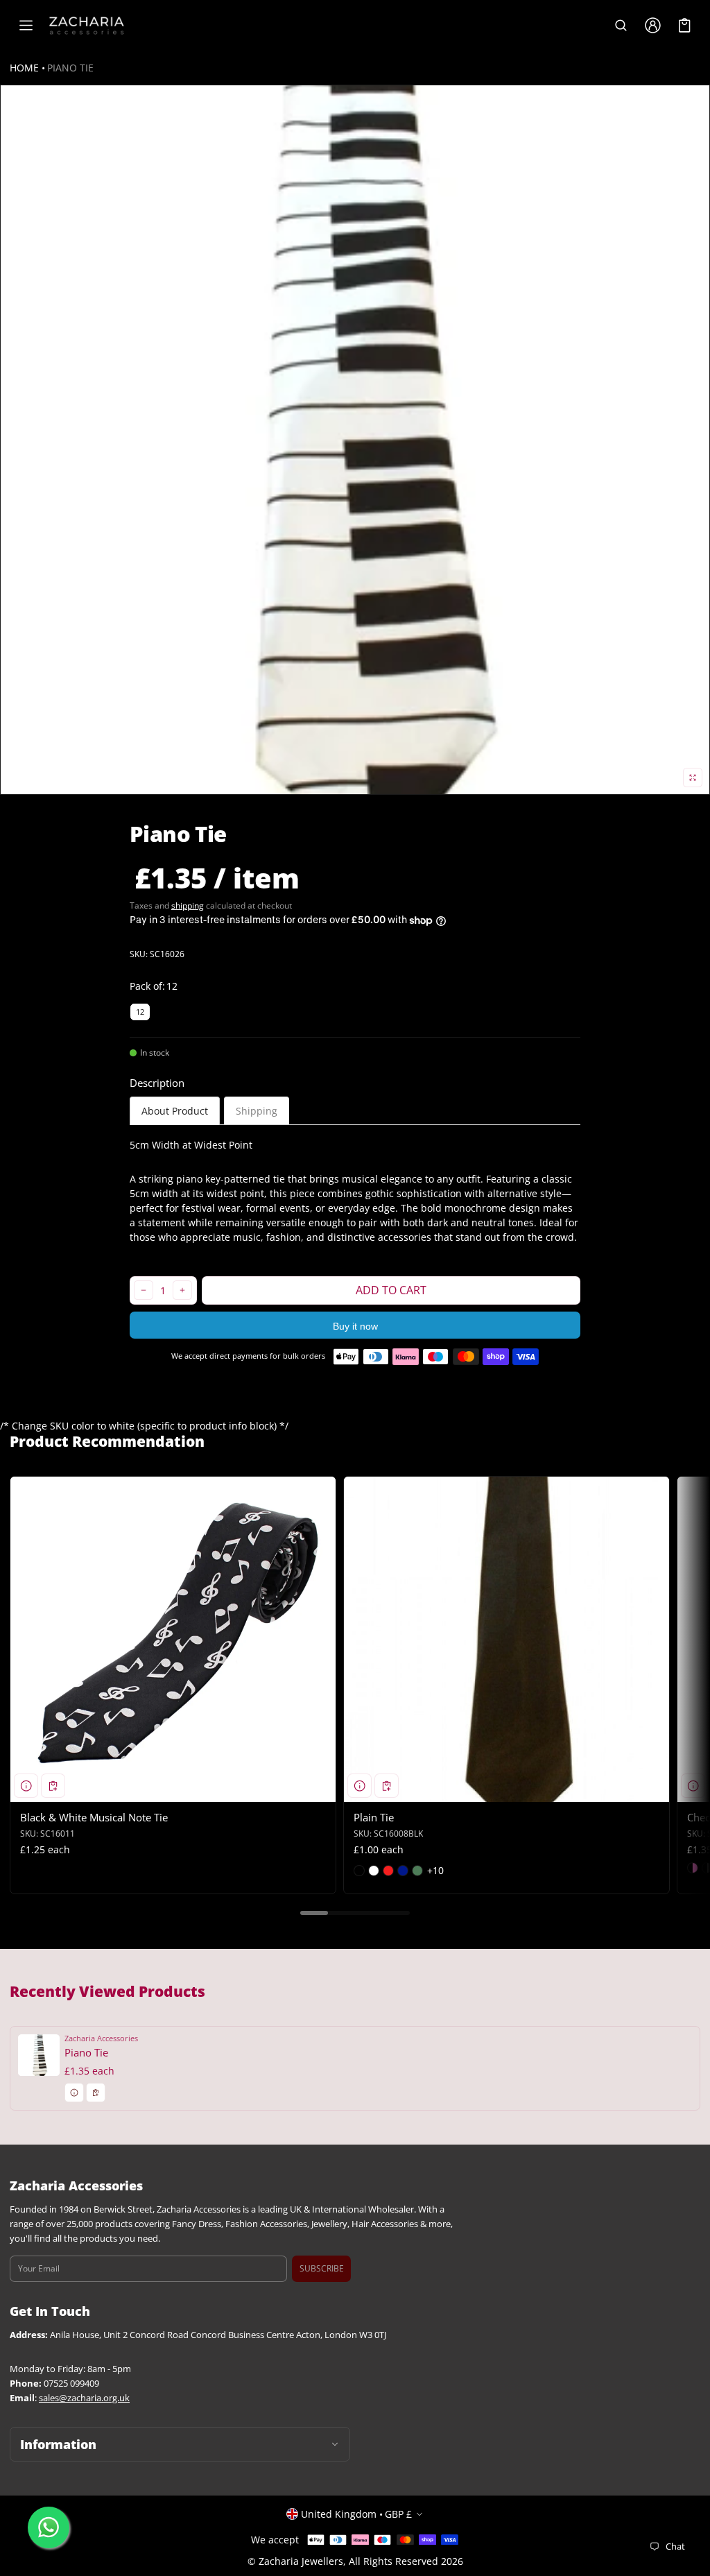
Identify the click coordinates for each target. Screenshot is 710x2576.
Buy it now (355, 1326)
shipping (188, 905)
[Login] (652, 26)
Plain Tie (374, 1817)
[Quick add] (53, 1786)
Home (24, 68)
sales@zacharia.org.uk (84, 2398)
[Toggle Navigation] (26, 26)
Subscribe (322, 2268)
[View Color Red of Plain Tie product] (388, 1871)
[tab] (175, 1111)
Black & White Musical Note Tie (94, 1817)
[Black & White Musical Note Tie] (173, 1639)
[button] (621, 26)
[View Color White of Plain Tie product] (374, 1871)
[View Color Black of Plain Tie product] (359, 1871)
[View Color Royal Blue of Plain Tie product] (403, 1871)
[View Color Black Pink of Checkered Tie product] (693, 1868)
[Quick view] (26, 1786)
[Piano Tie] (355, 2068)
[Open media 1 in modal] (355, 440)
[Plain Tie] (506, 1639)
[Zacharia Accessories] (87, 26)
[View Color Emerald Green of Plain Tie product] (417, 1871)
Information (58, 2444)
